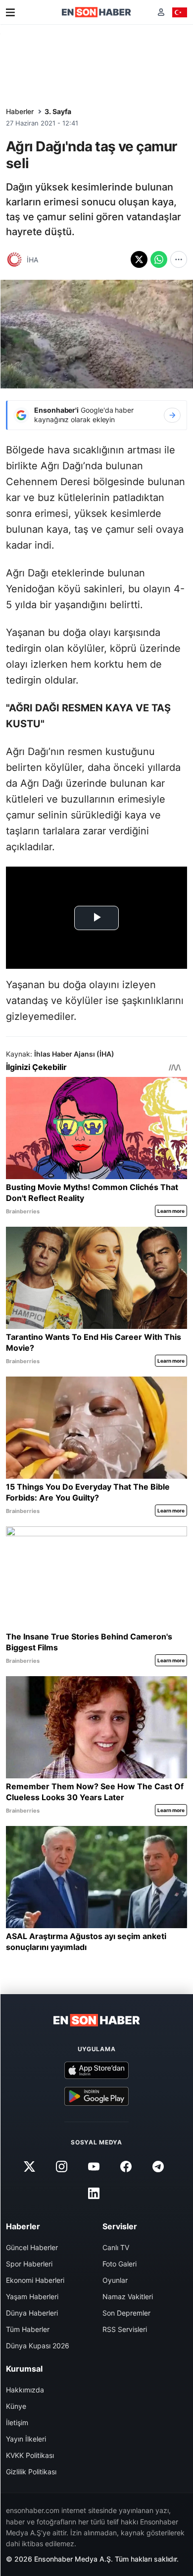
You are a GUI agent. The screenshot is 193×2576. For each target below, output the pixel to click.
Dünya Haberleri (32, 2313)
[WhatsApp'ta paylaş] (159, 259)
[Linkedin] (94, 2193)
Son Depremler (126, 2313)
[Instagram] (61, 2166)
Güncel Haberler (32, 2247)
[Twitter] (29, 2166)
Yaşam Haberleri (32, 2296)
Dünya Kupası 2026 (38, 2346)
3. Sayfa (58, 111)
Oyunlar (115, 2280)
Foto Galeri (120, 2264)
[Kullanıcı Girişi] (161, 12)
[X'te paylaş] (139, 259)
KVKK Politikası (30, 2455)
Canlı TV (116, 2247)
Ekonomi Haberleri (35, 2280)
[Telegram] (158, 2166)
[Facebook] (126, 2166)
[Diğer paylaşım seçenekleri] (179, 259)
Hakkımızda (25, 2390)
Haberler (20, 111)
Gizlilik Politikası (31, 2472)
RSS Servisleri (125, 2329)
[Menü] (10, 12)
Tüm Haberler (28, 2329)
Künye (16, 2406)
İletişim (17, 2422)
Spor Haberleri (29, 2264)
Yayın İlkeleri (26, 2439)
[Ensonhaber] (96, 12)
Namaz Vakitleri (128, 2296)
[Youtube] (94, 2166)
